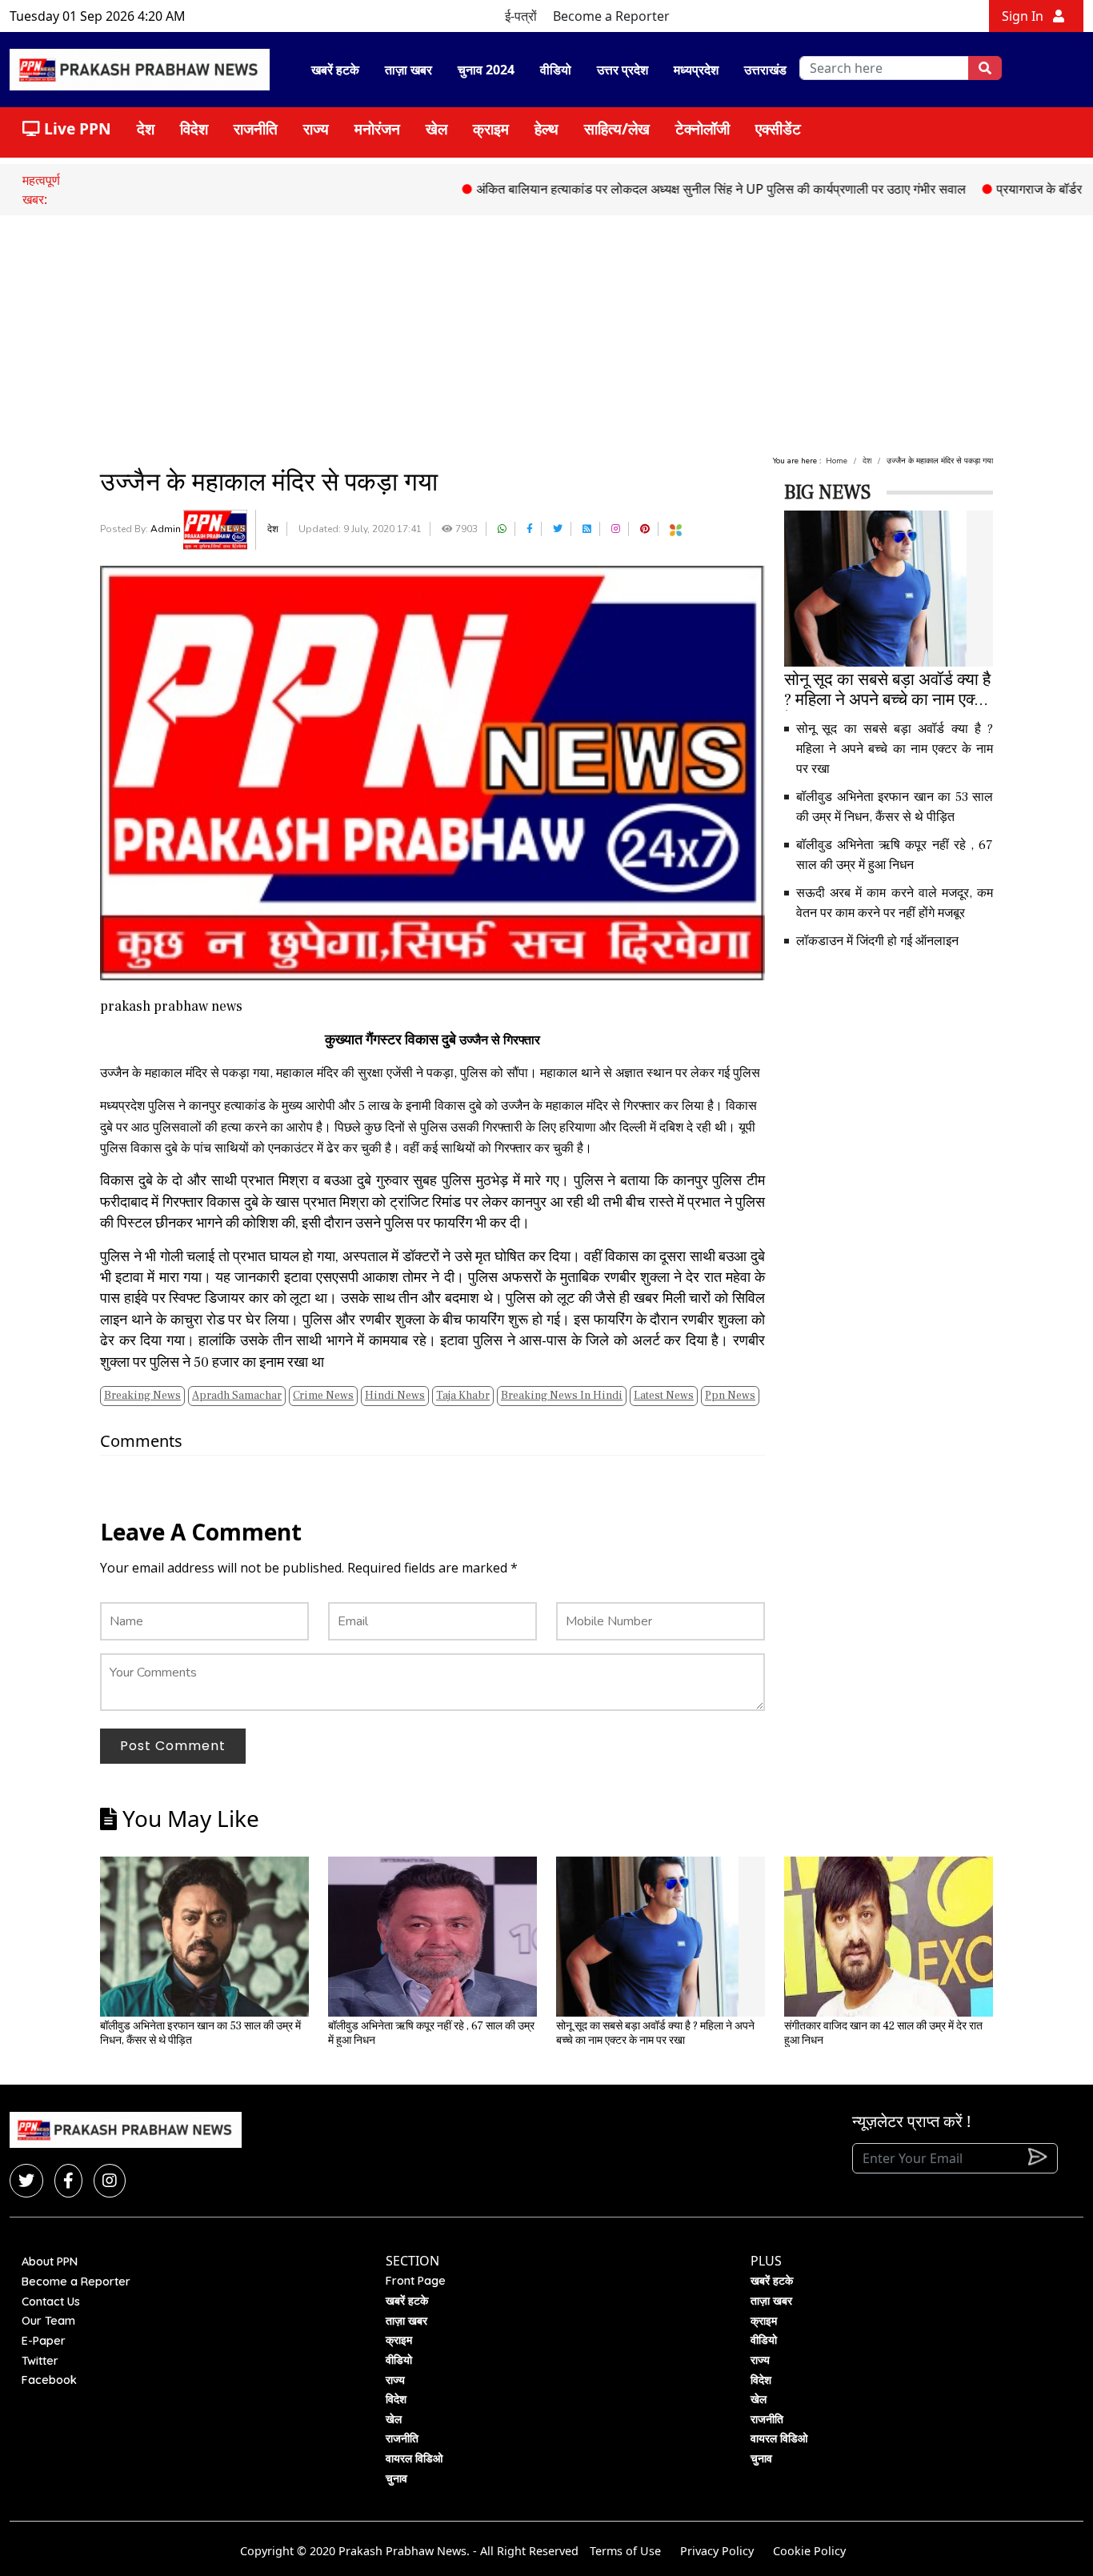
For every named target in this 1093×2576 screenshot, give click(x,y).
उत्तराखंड (765, 70)
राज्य (316, 128)
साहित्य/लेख (617, 128)
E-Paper (44, 2341)
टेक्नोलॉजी (703, 128)
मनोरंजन (377, 128)
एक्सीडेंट (778, 128)
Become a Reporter (611, 16)
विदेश (194, 128)
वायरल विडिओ (414, 2458)
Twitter (40, 2361)
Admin (167, 529)
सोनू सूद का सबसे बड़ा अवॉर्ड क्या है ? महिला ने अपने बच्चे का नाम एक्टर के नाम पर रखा (895, 749)
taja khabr (463, 1396)
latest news (664, 1396)
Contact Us (51, 2302)
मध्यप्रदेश (696, 70)
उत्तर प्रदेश (623, 70)
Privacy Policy (717, 2551)
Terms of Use (625, 2551)
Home (837, 461)
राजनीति (256, 128)
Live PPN (76, 128)
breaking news (142, 1396)
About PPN (50, 2262)
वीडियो (556, 70)
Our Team (48, 2321)
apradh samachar (237, 1396)
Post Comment (173, 1746)
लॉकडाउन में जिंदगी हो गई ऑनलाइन (877, 941)
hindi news (395, 1396)
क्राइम (491, 128)
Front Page (416, 2281)
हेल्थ (546, 128)
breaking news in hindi (562, 1396)
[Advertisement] (546, 335)
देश (146, 128)
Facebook (49, 2380)
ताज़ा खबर (408, 70)
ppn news (730, 1396)
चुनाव (396, 2478)
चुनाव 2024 (486, 70)
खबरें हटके (335, 70)
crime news (323, 1396)
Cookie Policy (809, 2551)
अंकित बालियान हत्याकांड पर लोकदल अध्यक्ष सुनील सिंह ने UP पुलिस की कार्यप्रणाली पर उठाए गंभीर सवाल (662, 189)
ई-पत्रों (521, 16)
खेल (436, 128)
